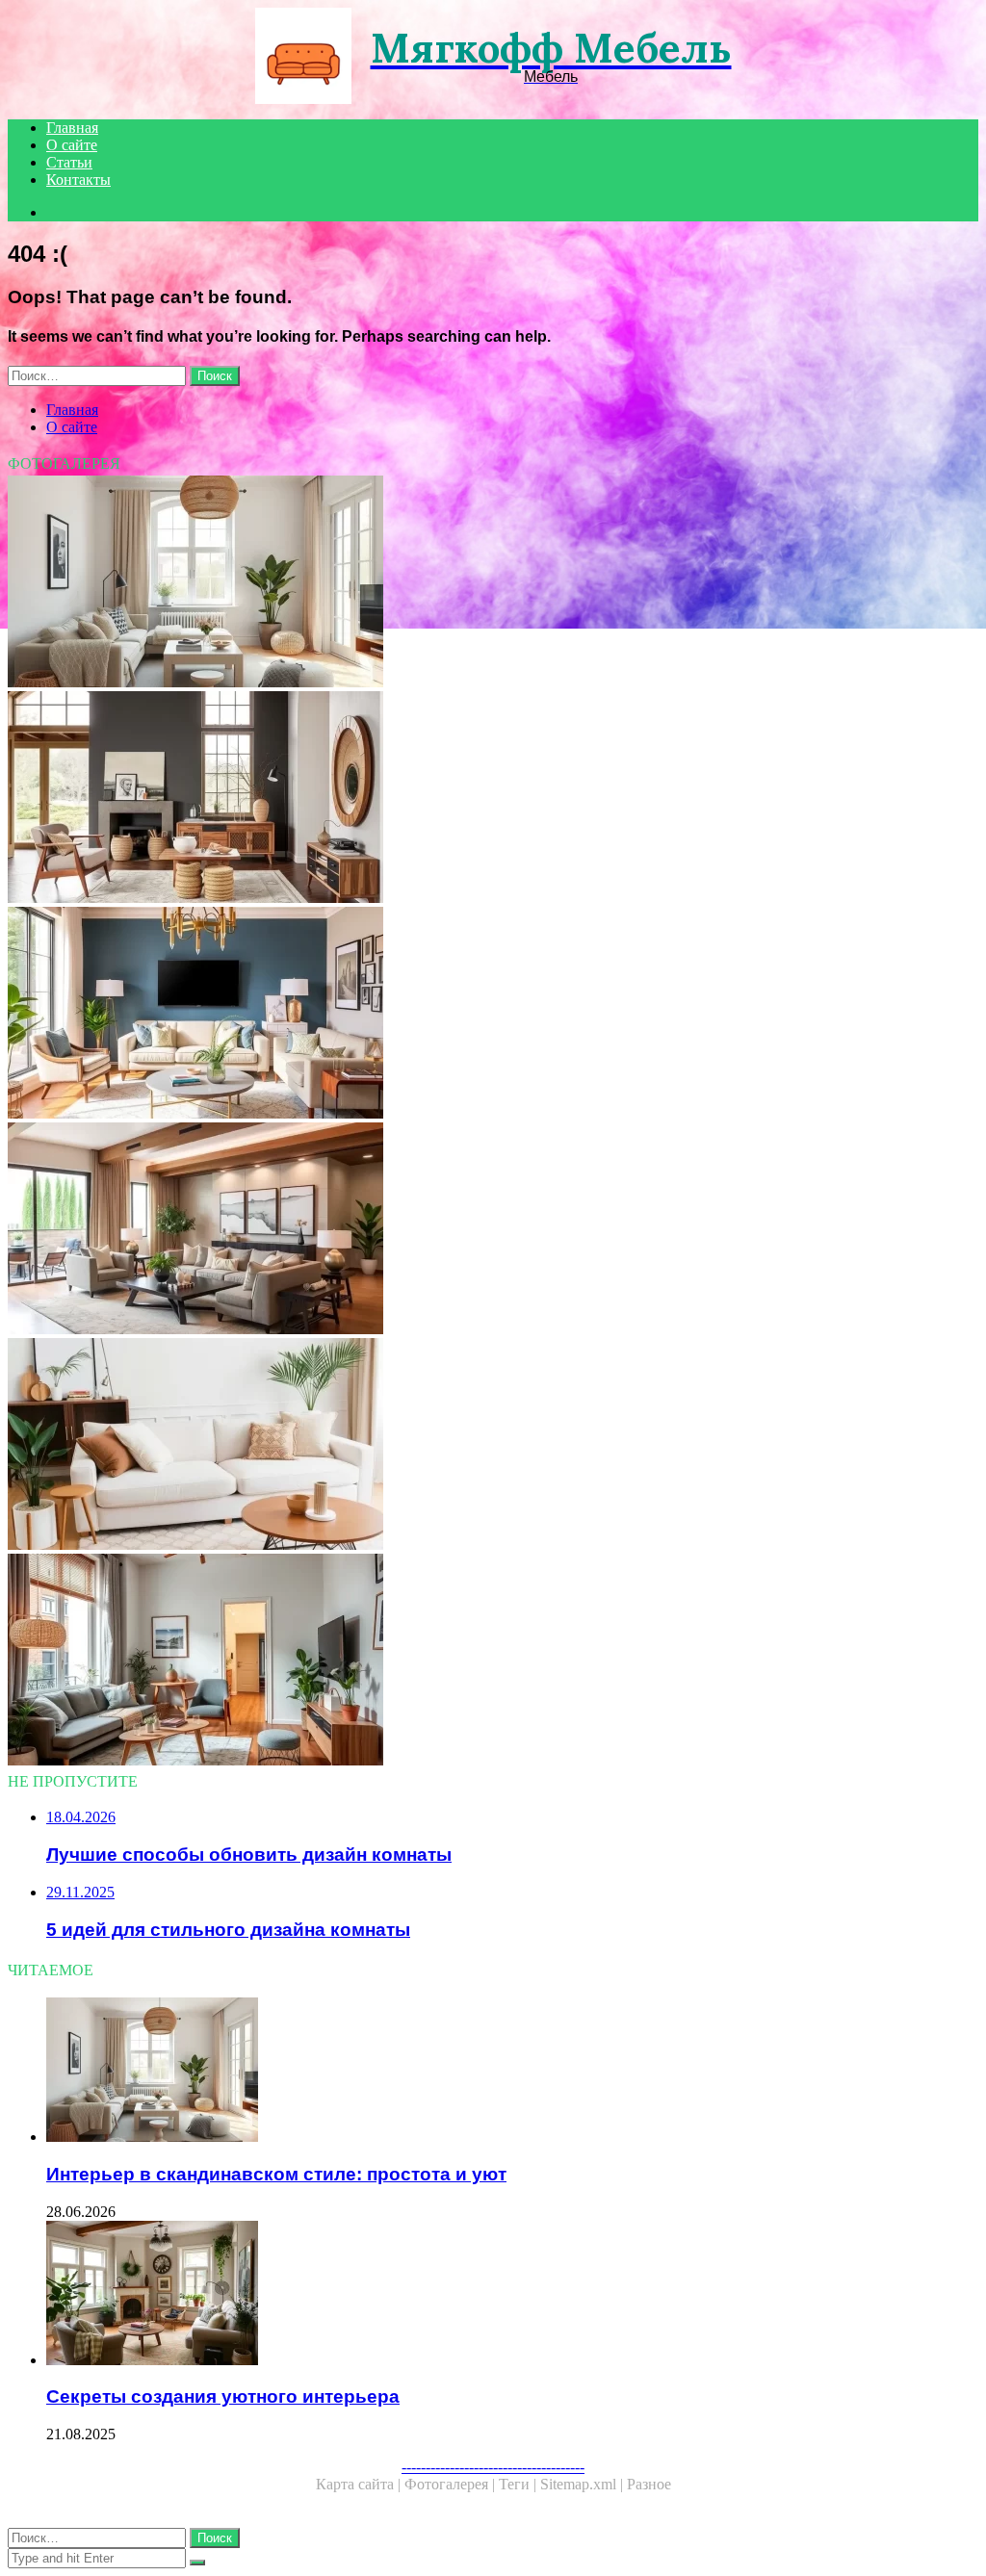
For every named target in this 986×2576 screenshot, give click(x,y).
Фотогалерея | (452, 2484)
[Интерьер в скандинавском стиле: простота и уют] (493, 583)
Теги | (519, 2484)
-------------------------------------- (493, 2467)
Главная (72, 128)
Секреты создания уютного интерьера (223, 2396)
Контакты (78, 180)
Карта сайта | (360, 2484)
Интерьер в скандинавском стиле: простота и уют (276, 2174)
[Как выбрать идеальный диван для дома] (493, 1446)
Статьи (69, 162)
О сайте (72, 145)
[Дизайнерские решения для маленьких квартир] (493, 1662)
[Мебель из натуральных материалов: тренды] (493, 799)
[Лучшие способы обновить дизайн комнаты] (493, 1015)
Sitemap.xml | (584, 2484)
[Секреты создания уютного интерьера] (512, 2295)
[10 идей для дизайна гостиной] (493, 1230)
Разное (649, 2484)
